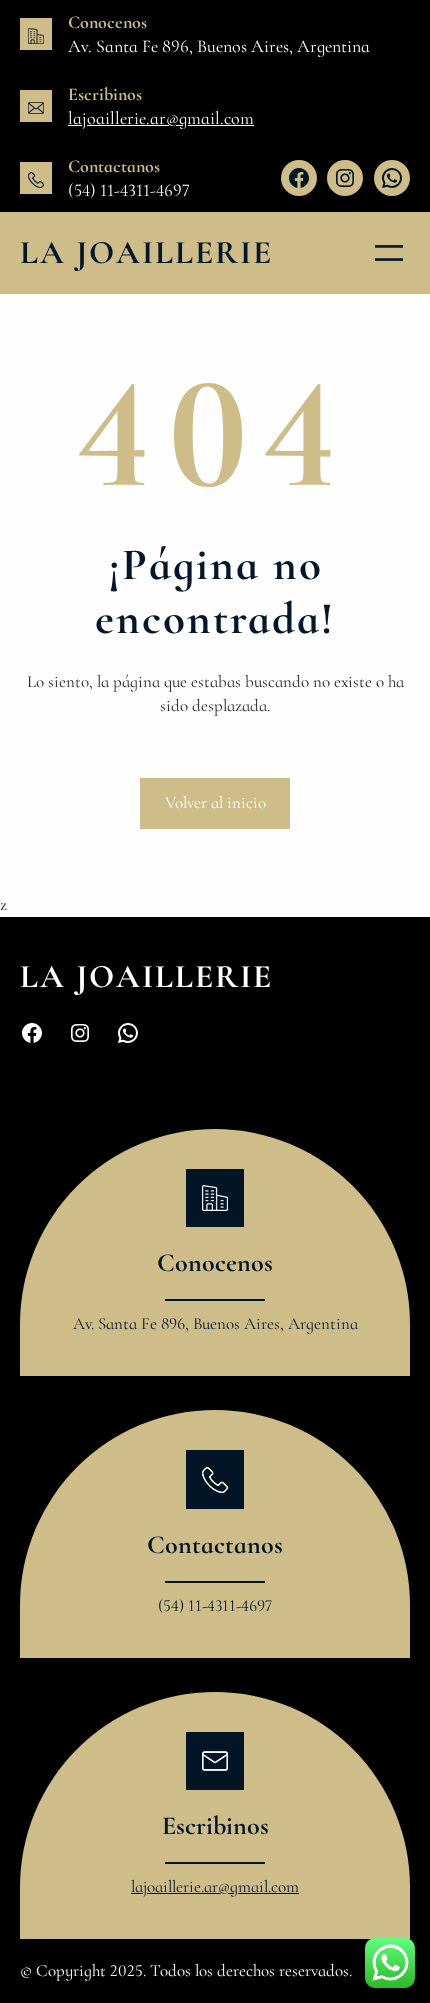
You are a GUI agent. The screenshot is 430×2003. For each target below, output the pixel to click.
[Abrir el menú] (389, 253)
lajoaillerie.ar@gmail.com (161, 118)
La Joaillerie (146, 252)
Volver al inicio (215, 802)
